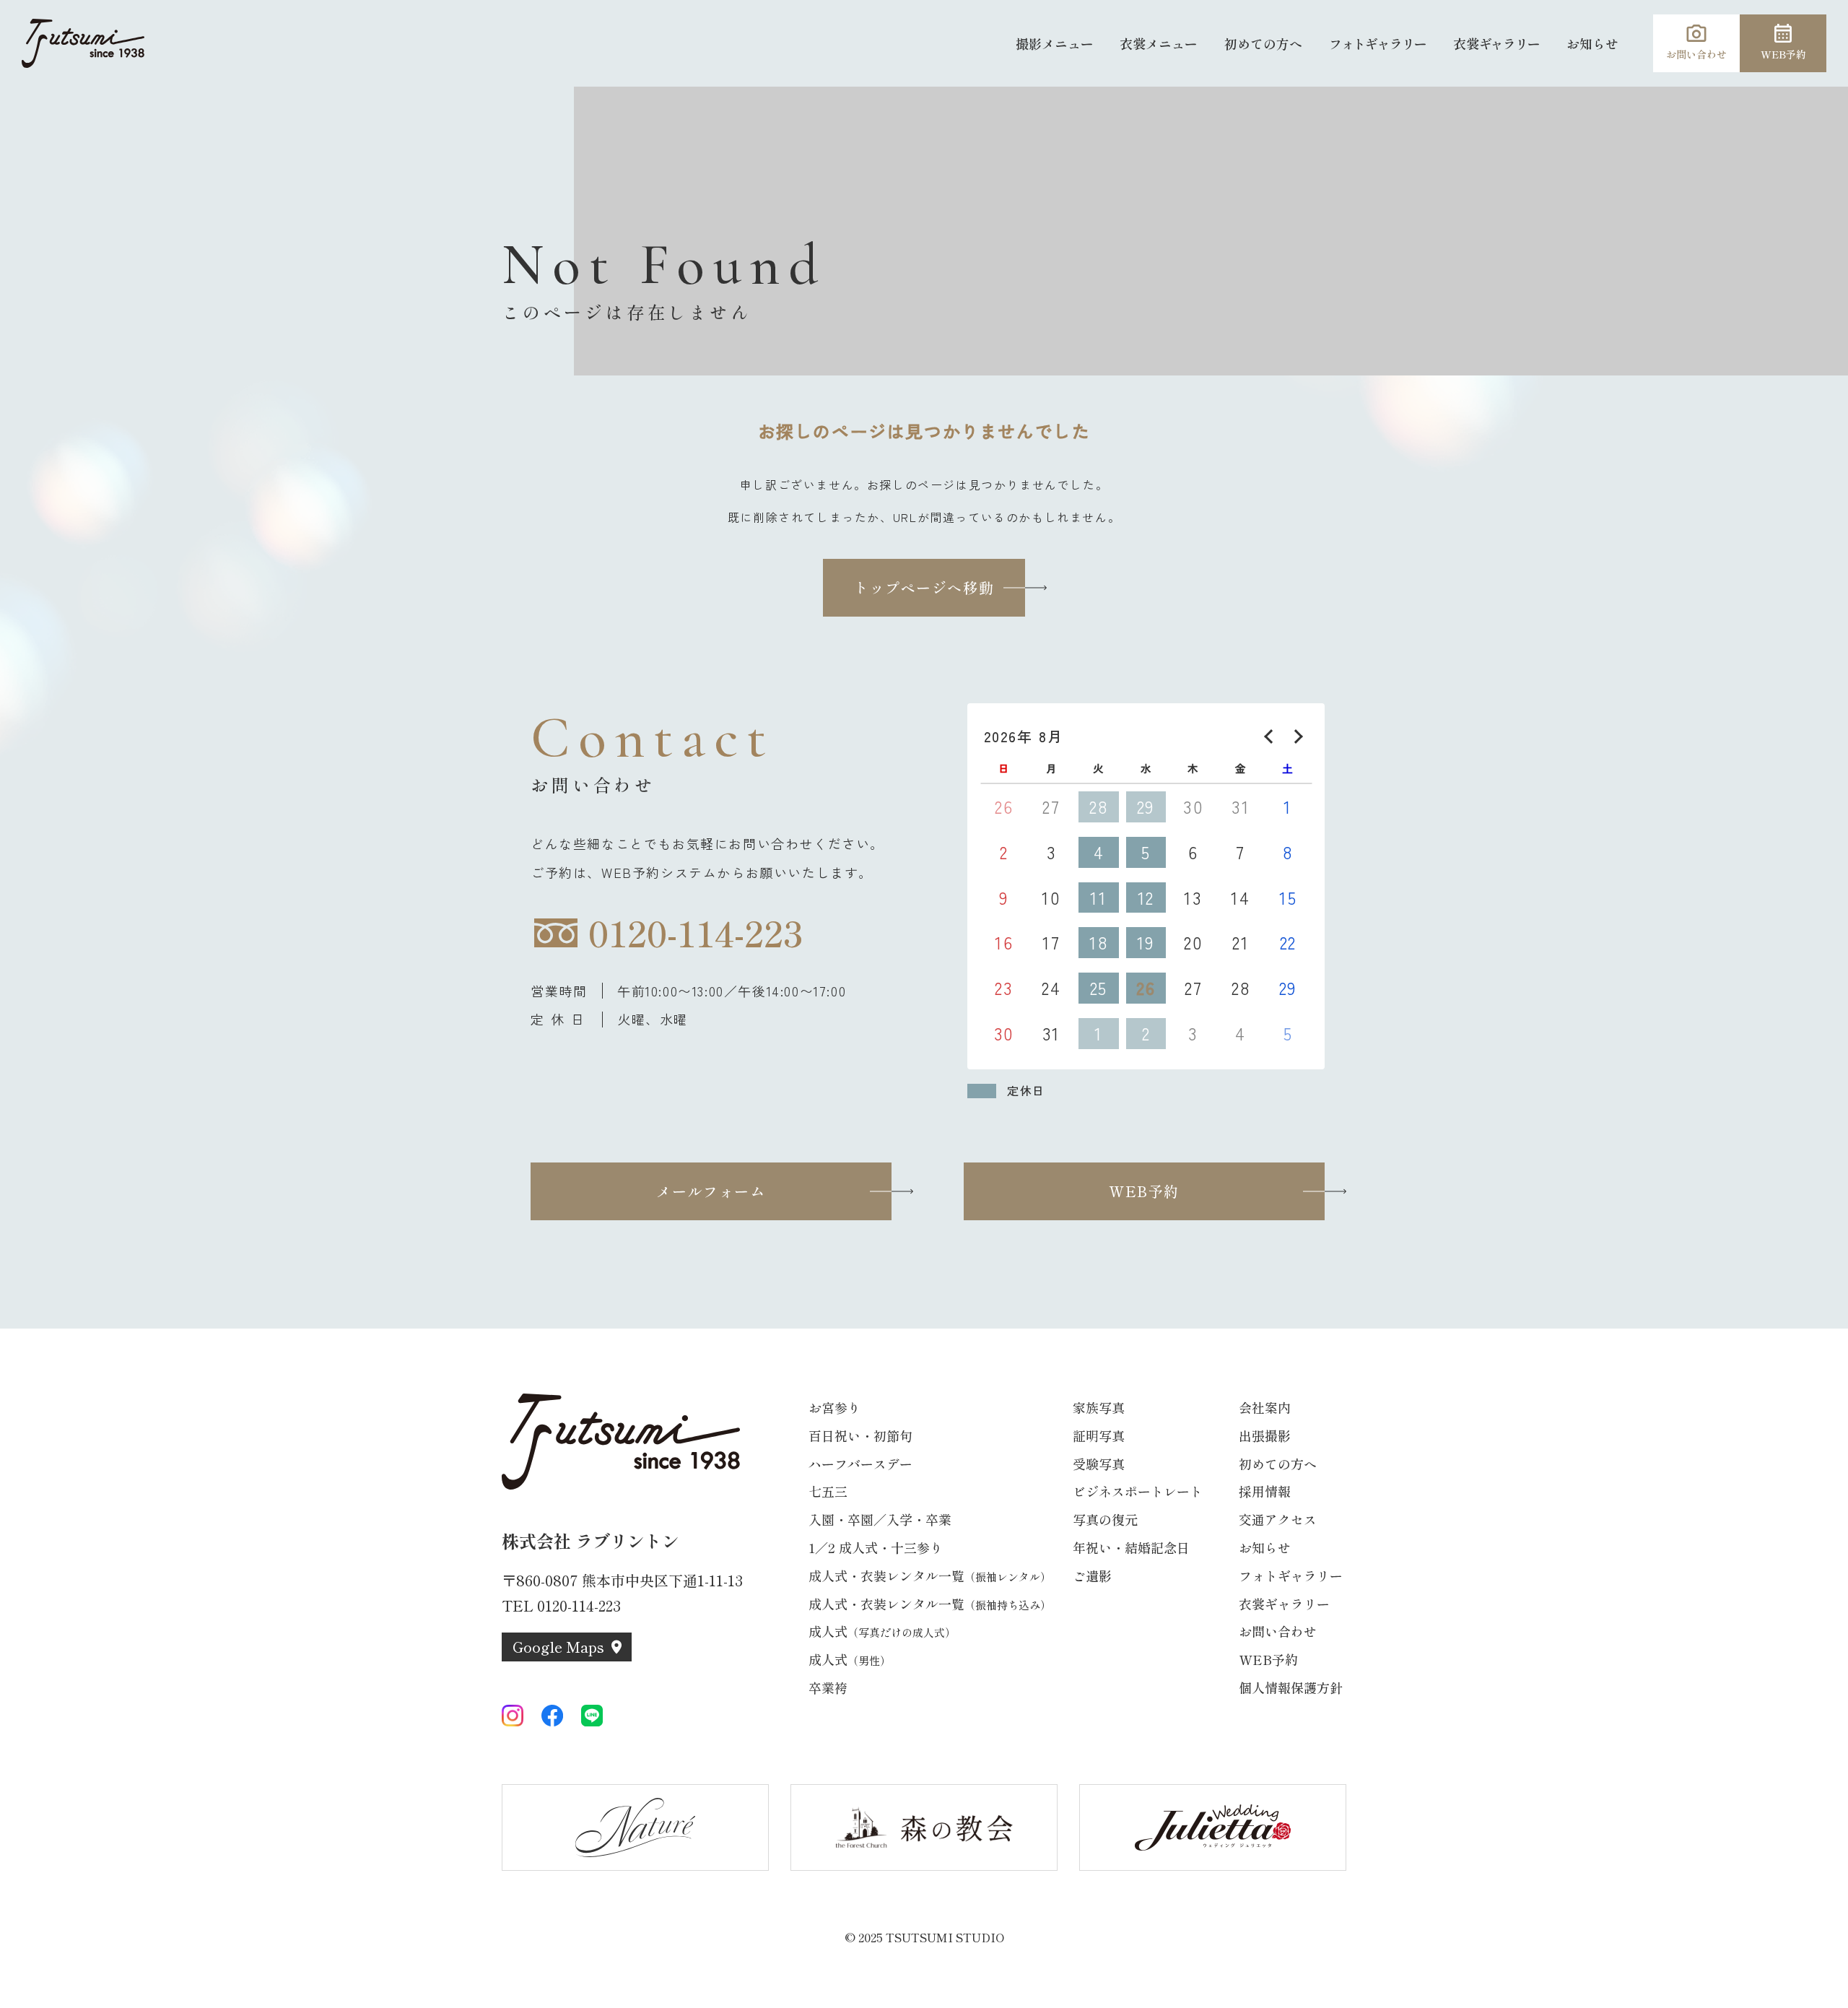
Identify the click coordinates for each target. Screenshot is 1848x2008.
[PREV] (1271, 736)
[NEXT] (1296, 736)
